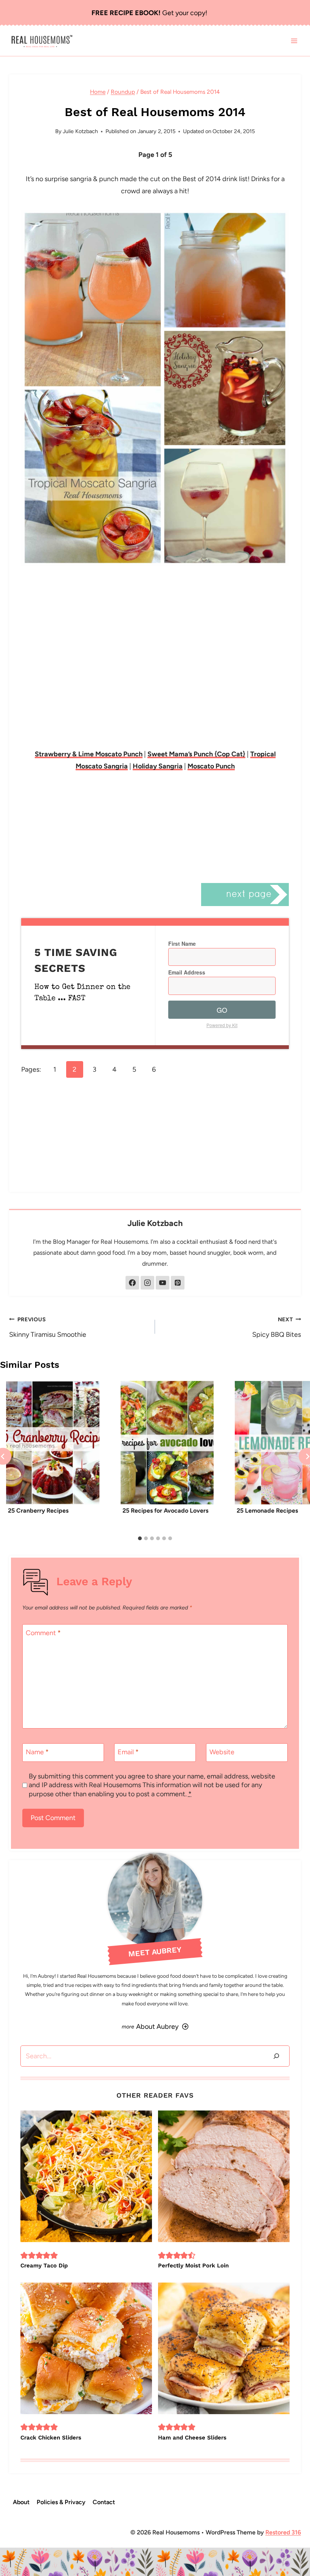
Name (37, 1752)
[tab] (140, 1538)
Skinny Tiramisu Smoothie (48, 1327)
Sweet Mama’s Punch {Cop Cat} (196, 754)
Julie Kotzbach (80, 131)
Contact (104, 2502)
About (21, 2502)
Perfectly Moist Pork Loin (193, 2266)
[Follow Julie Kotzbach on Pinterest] (178, 1283)
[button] (24, 2255)
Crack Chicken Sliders (51, 2438)
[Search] (276, 2056)
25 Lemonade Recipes (267, 1511)
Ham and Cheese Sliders (192, 2438)
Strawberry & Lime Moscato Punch (89, 754)
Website (222, 1752)
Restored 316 (283, 2532)
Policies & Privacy (61, 2502)
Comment (43, 1633)
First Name (182, 943)
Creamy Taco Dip (44, 2266)
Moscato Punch (211, 766)
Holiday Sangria (158, 766)
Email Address (187, 972)
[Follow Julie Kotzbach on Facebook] (132, 1283)
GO (222, 1010)
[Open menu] (294, 41)
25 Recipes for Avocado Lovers (165, 1511)
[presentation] (53, 1443)
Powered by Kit (222, 1025)
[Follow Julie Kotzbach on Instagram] (147, 1283)
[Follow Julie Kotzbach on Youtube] (163, 1283)
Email (128, 1752)
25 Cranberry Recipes (38, 1511)
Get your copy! (149, 13)
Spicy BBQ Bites (277, 1327)
